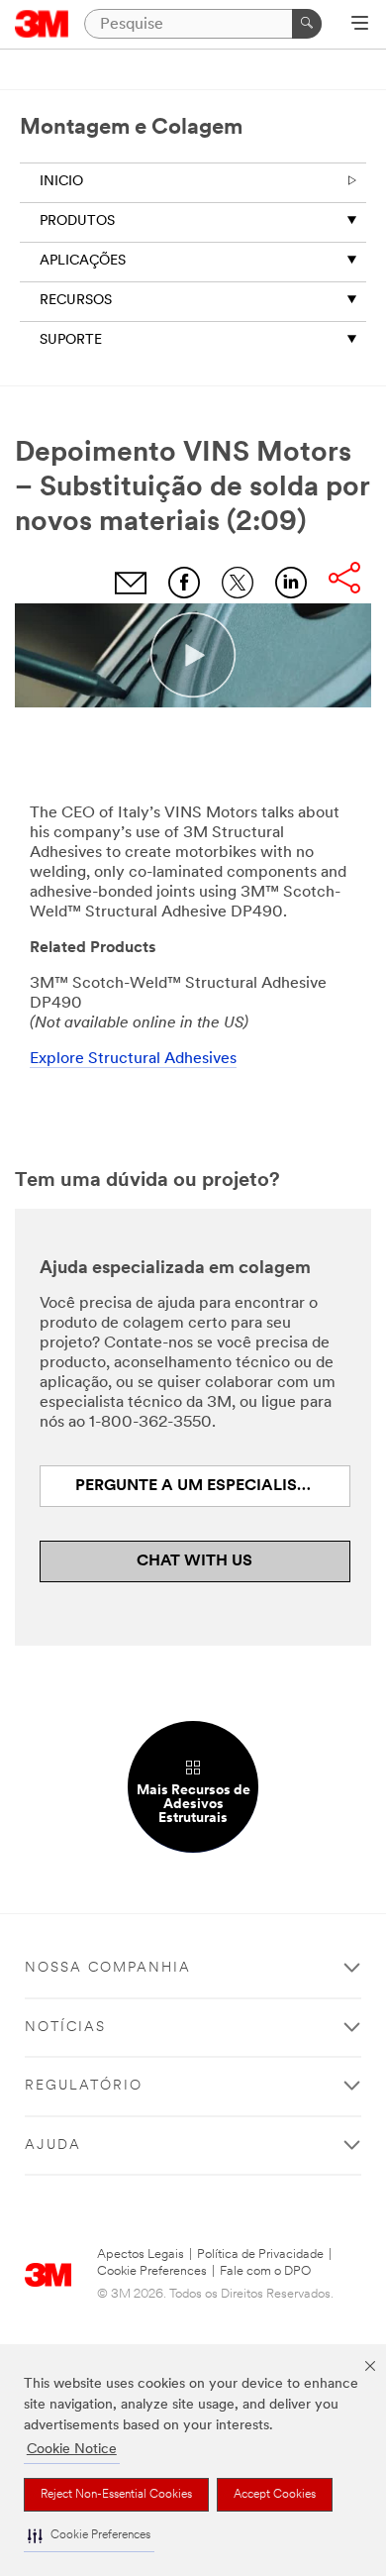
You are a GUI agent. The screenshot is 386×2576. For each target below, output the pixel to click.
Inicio (61, 182)
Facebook (184, 583)
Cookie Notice (72, 2450)
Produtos (77, 221)
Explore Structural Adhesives (133, 1059)
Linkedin (291, 583)
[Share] (344, 580)
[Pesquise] (307, 24)
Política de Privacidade (260, 2254)
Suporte (71, 340)
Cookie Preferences (152, 2271)
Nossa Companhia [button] (108, 1968)
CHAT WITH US (194, 1561)
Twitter (238, 583)
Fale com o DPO (265, 2271)
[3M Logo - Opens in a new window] (42, 24)
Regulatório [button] (84, 2086)
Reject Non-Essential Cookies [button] (116, 2495)
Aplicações (83, 261)
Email (131, 583)
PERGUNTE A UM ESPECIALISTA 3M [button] (210, 1486)
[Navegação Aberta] (360, 25)
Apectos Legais (141, 2254)
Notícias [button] (65, 2028)
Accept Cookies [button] (275, 2495)
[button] (89, 2536)
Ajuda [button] (53, 2146)
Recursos (76, 301)
